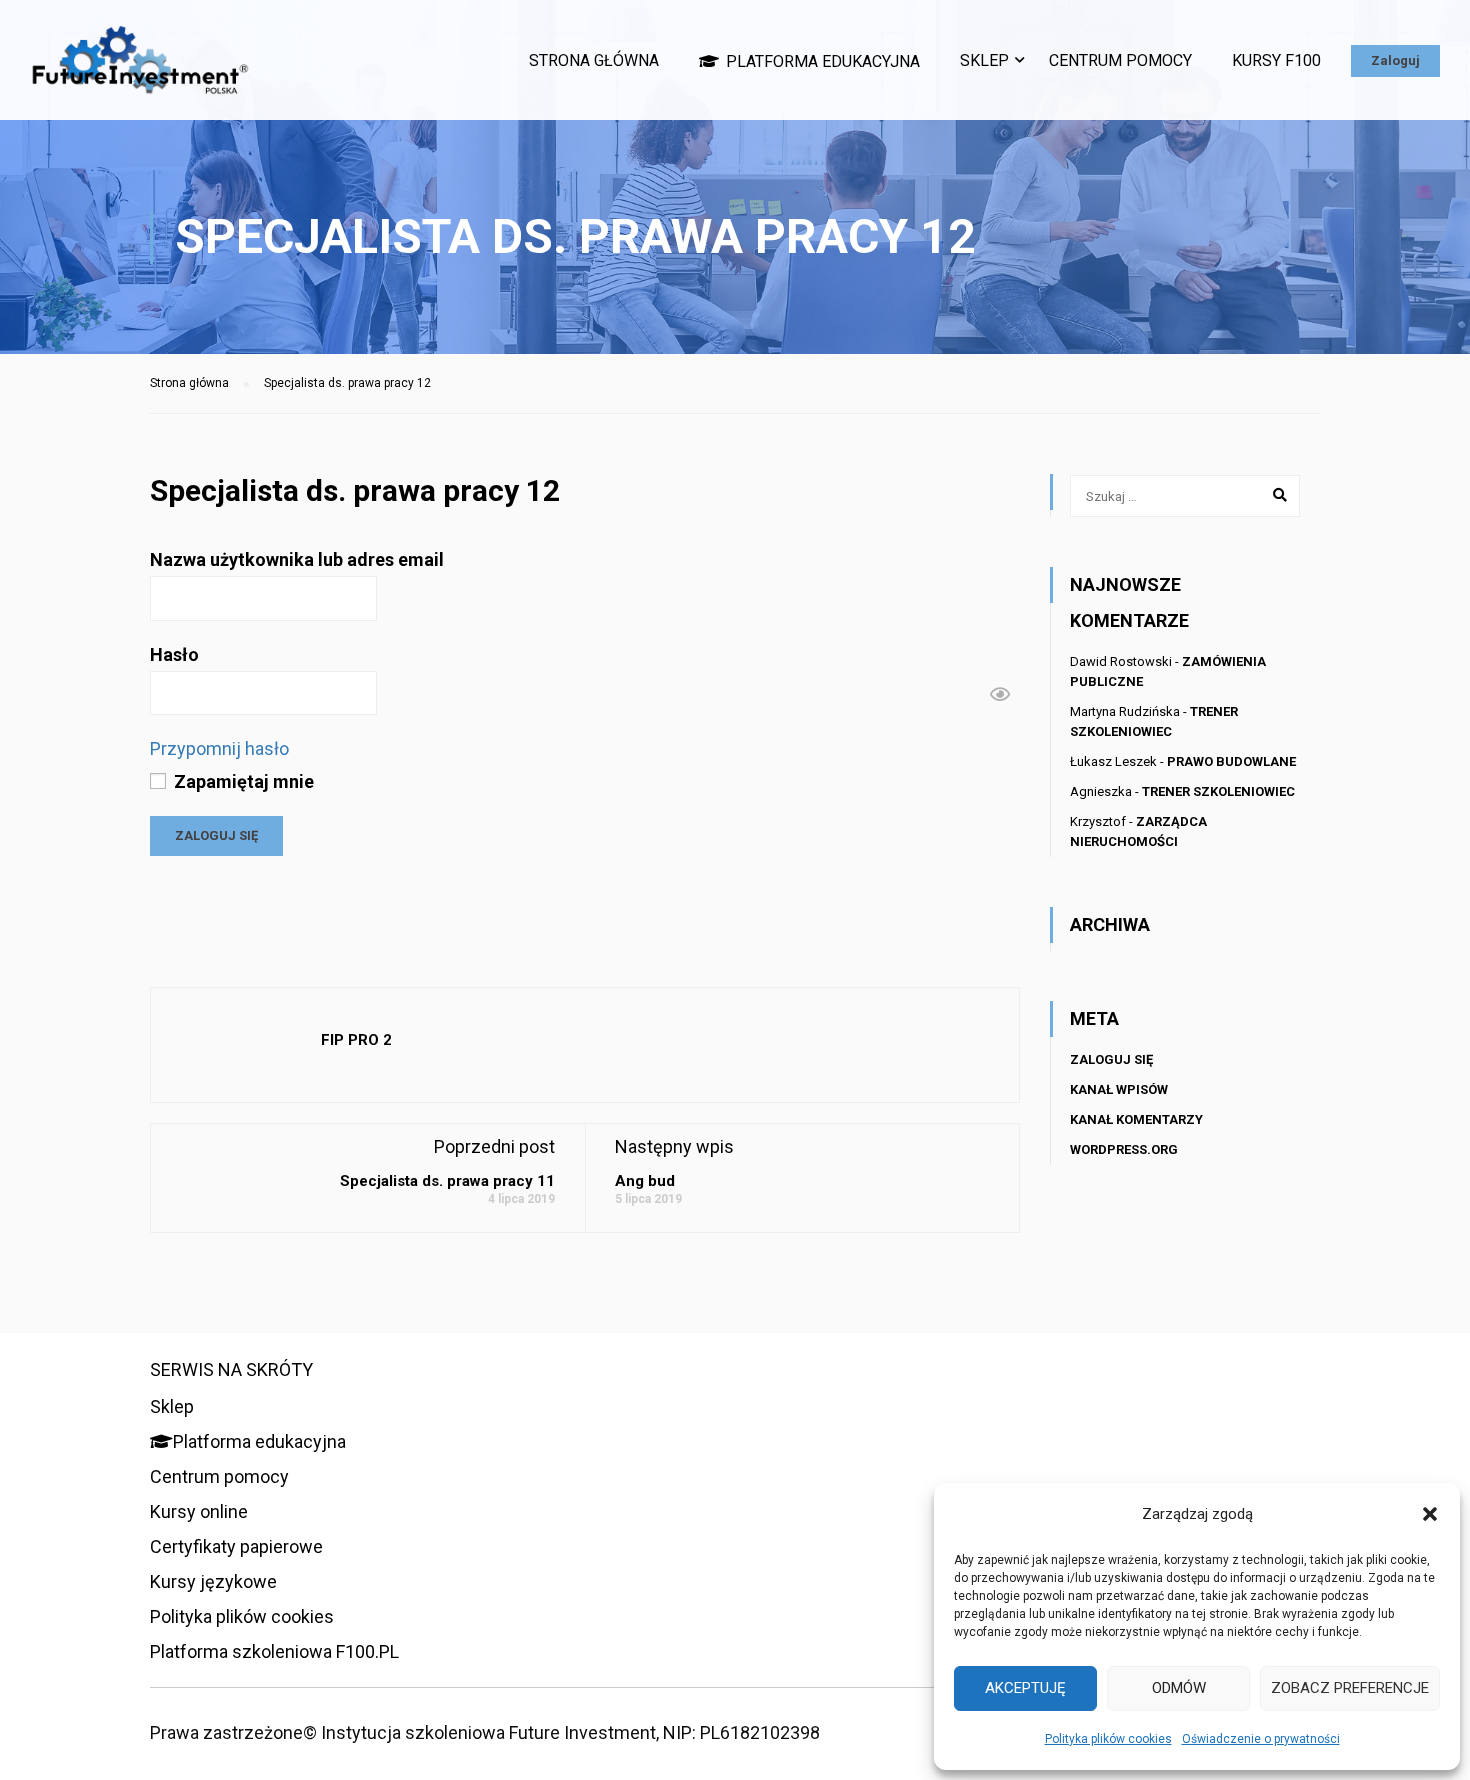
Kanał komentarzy (1136, 1119)
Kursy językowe (213, 1581)
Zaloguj (1395, 60)
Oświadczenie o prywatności (1261, 1739)
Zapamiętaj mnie (242, 781)
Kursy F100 (1276, 60)
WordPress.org (1124, 1149)
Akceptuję (1025, 1688)
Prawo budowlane (1231, 761)
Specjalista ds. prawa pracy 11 (447, 1181)
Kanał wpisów (1119, 1089)
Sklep (984, 60)
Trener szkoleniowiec (1218, 791)
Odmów (1179, 1688)
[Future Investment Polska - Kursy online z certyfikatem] (140, 70)
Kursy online (199, 1511)
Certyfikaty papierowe (236, 1546)
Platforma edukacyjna (823, 61)
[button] (1430, 1514)
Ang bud (645, 1181)
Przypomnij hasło (219, 748)
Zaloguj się (1111, 1059)
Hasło (174, 654)
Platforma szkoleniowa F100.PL (274, 1651)
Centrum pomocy (1120, 60)
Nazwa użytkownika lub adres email (297, 559)
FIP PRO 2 (356, 1040)
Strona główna (594, 60)
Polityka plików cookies (1108, 1739)
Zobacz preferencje (1350, 1688)
